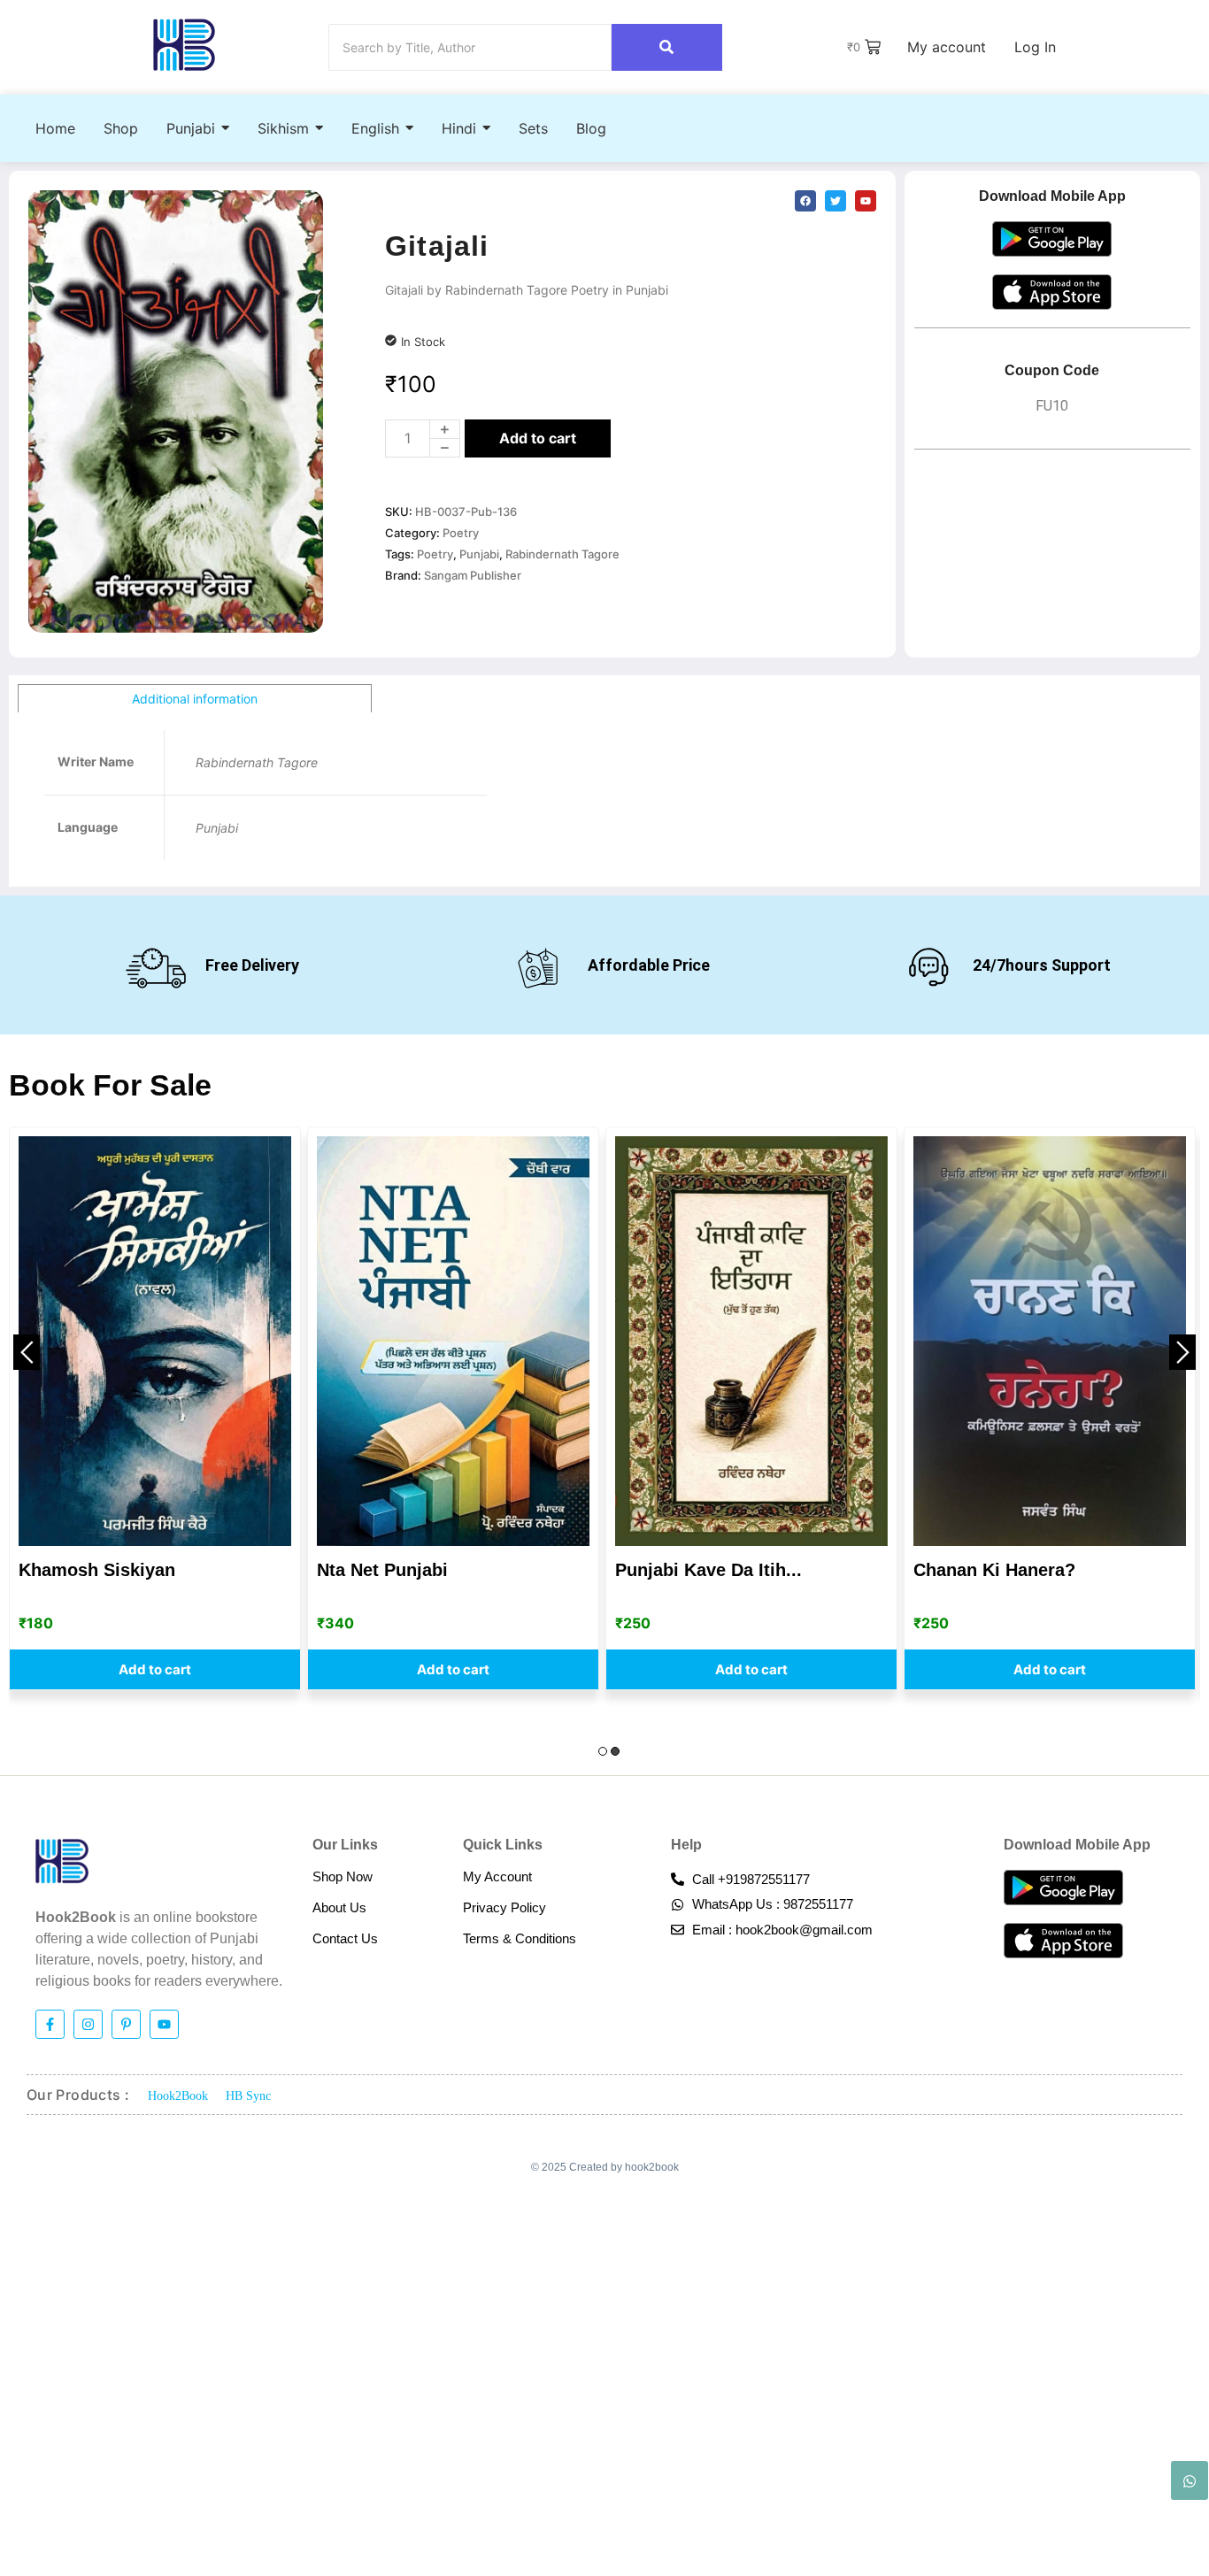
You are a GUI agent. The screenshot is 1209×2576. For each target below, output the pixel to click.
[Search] (667, 47)
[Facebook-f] (50, 2024)
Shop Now (343, 1876)
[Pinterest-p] (126, 2024)
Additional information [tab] (195, 699)
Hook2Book (178, 2096)
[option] (155, 1408)
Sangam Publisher (473, 575)
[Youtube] (164, 2024)
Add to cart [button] (155, 1669)
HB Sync (248, 2096)
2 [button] (615, 1751)
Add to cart (538, 438)
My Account (497, 1876)
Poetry (461, 533)
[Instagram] (88, 2024)
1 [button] (603, 1751)
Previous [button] (27, 1352)
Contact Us (345, 1938)
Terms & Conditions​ (520, 1938)
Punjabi (479, 554)
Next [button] (1182, 1352)
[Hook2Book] (184, 45)
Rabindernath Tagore (562, 554)
